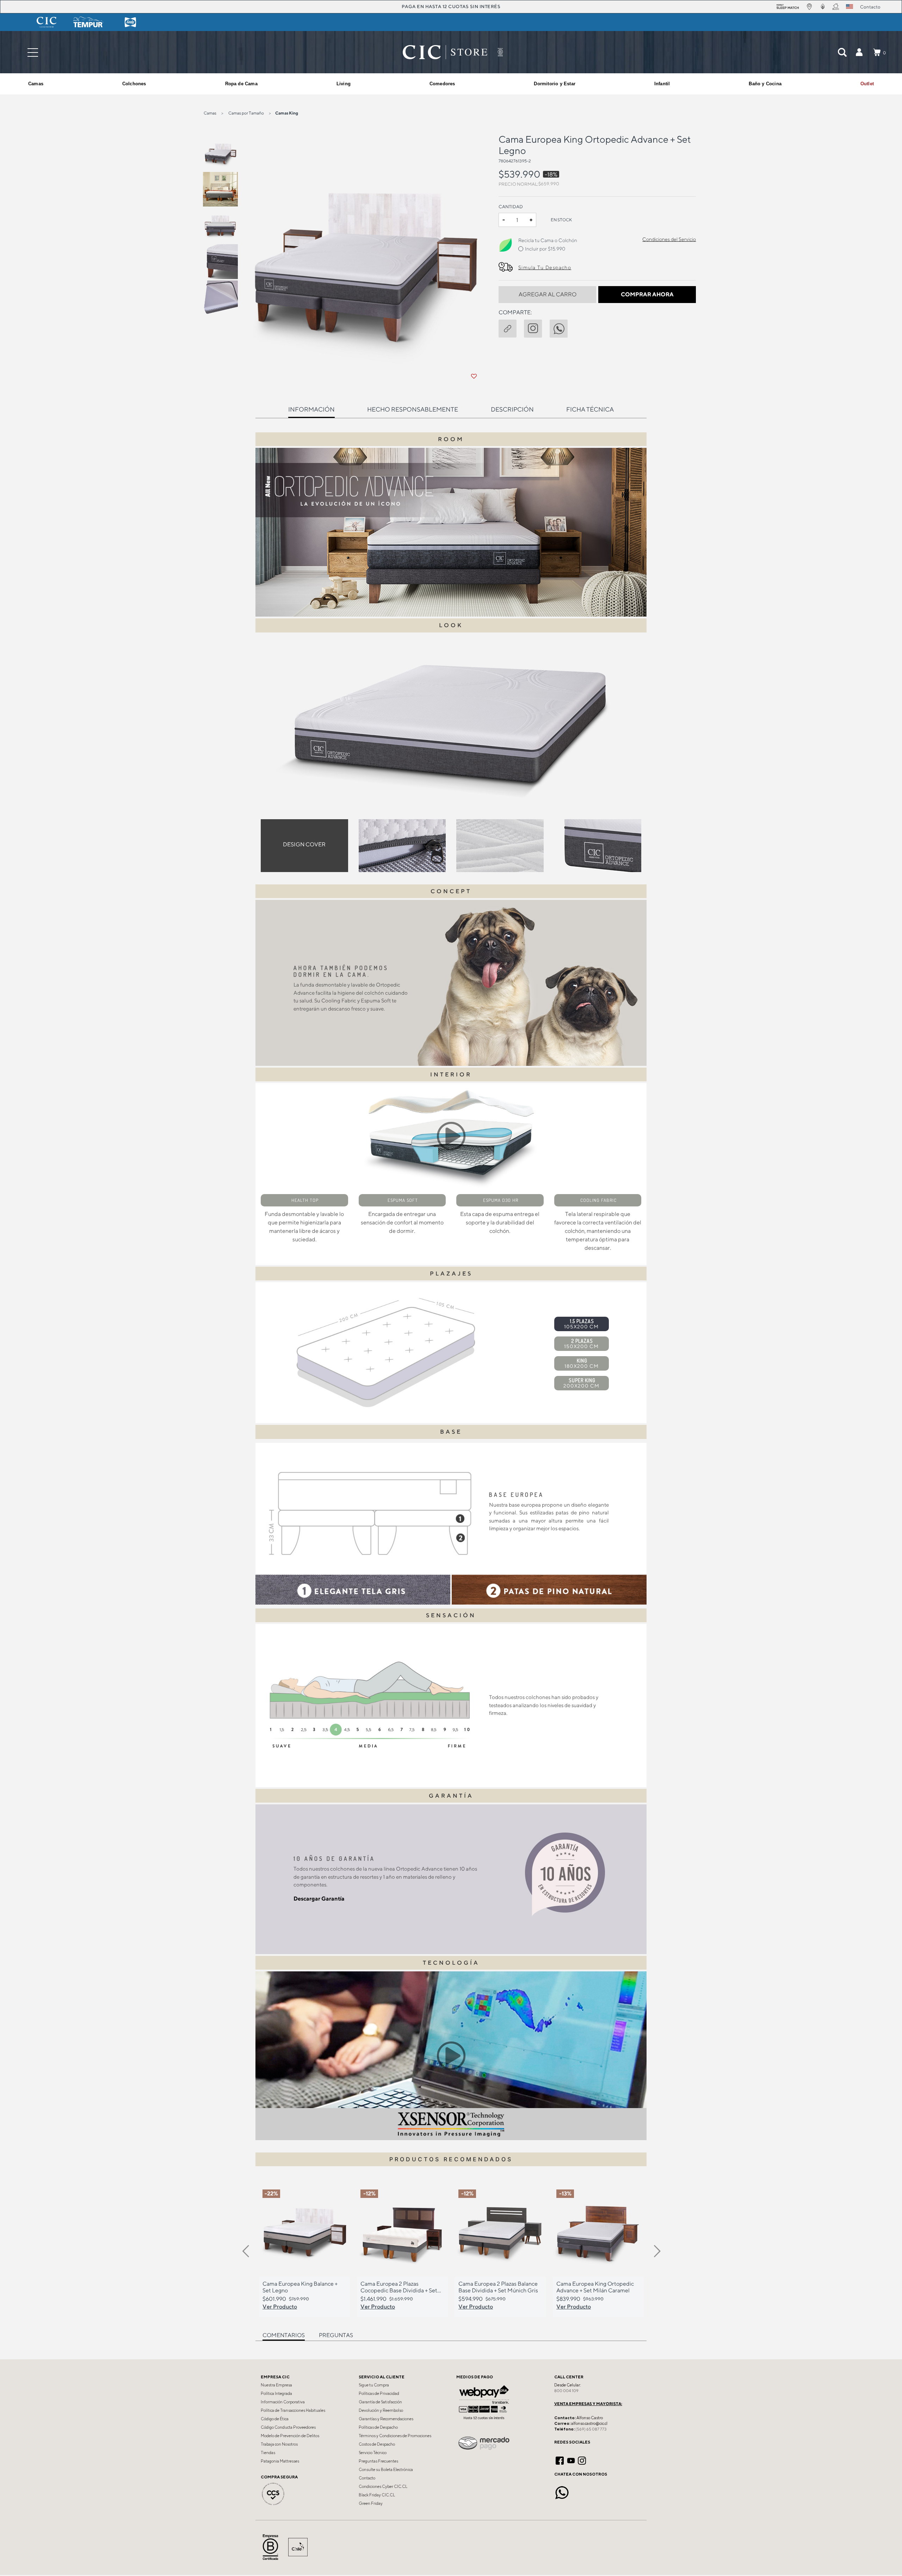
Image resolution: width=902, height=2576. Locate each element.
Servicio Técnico (373, 2453)
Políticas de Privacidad (379, 2393)
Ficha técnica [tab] (590, 409)
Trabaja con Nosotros (279, 2444)
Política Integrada (276, 2393)
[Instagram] (582, 2460)
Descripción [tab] (512, 409)
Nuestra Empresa (276, 2385)
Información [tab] (311, 409)
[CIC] (47, 22)
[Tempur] (88, 22)
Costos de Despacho (377, 2444)
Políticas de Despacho (378, 2427)
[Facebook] (560, 2460)
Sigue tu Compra (374, 2385)
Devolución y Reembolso (381, 2410)
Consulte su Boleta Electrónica (386, 2470)
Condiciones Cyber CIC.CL (383, 2487)
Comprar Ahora (647, 294)
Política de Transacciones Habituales (293, 2410)
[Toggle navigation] (33, 52)
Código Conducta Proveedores (288, 2427)
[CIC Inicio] (445, 52)
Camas (210, 113)
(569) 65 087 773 (591, 2429)
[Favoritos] (474, 376)
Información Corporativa (283, 2402)
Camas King (287, 113)
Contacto (367, 2478)
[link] (867, 84)
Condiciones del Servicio (669, 239)
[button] (859, 52)
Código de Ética (275, 2419)
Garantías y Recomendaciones (386, 2419)
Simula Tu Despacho (545, 267)
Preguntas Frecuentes (378, 2461)
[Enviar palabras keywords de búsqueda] (842, 52)
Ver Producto (280, 2306)
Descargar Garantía (319, 1899)
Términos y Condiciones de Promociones (395, 2436)
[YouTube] (571, 2460)
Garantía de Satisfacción (380, 2402)
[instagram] (537, 327)
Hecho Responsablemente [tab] (413, 409)
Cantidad (511, 207)
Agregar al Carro (548, 294)
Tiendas (268, 2453)
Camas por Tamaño (246, 113)
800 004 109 (566, 2391)
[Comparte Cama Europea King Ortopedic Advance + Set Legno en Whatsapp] (562, 327)
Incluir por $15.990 (545, 249)
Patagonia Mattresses (280, 2461)
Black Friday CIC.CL (377, 2495)
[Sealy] (130, 22)
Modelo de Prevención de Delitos (290, 2436)
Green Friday (371, 2503)
